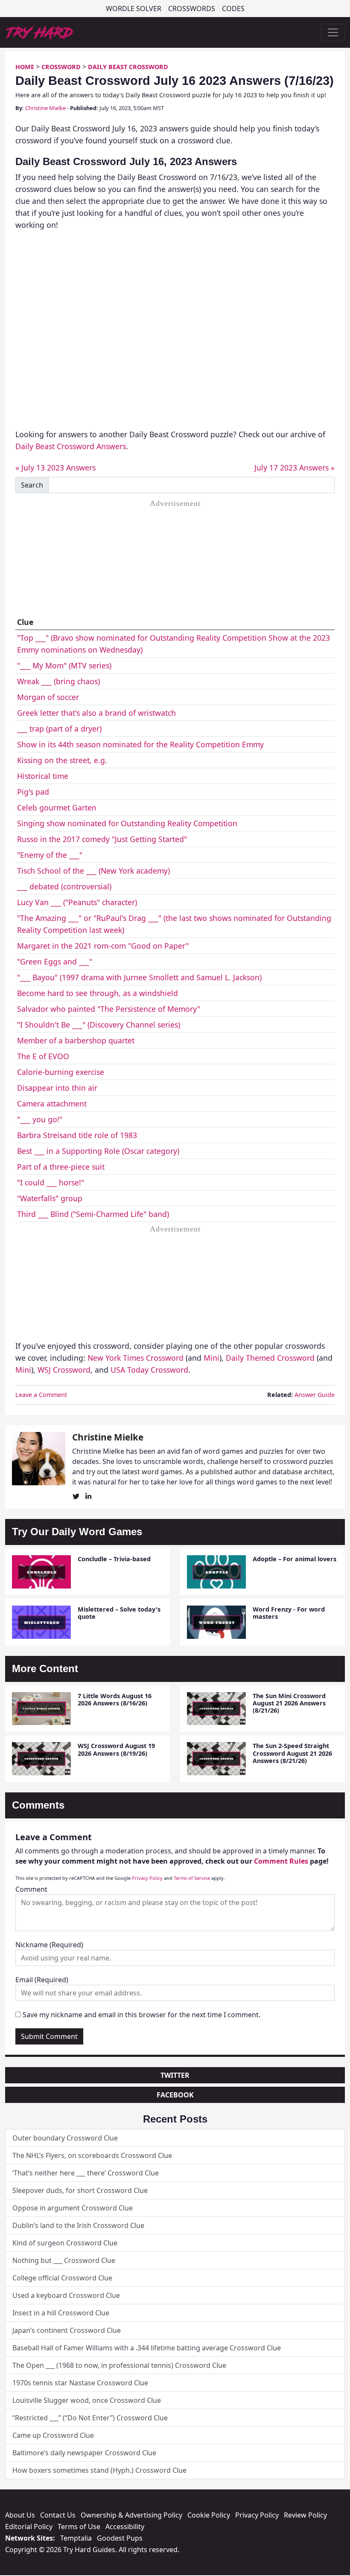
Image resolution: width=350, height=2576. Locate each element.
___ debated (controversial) (64, 886)
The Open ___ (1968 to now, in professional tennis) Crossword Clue (119, 2365)
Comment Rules (281, 1861)
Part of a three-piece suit (61, 1167)
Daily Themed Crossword (270, 1358)
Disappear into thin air (57, 1088)
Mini (211, 1358)
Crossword (61, 67)
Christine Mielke (45, 108)
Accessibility (125, 2527)
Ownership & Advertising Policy (131, 2515)
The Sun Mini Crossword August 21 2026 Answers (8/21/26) (289, 1703)
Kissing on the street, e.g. (62, 760)
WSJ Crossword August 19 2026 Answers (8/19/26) (116, 1749)
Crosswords (192, 9)
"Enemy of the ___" (50, 855)
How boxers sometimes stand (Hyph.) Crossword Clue (99, 2470)
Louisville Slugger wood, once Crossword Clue (87, 2400)
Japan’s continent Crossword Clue (67, 2330)
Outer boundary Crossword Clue (65, 2138)
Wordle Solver (134, 9)
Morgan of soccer (48, 697)
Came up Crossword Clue (53, 2435)
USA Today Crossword (149, 1370)
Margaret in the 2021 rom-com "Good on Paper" (103, 946)
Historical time (43, 776)
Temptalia (76, 2538)
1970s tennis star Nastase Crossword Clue (80, 2383)
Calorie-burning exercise (61, 1072)
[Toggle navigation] (333, 32)
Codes (233, 9)
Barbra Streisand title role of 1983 (77, 1135)
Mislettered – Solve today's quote (119, 1613)
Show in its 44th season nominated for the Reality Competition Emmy (140, 744)
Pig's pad (33, 792)
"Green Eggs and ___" (55, 961)
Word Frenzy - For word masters (289, 1613)
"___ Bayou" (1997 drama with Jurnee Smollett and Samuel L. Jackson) (139, 977)
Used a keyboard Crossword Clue (66, 2295)
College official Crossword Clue (62, 2278)
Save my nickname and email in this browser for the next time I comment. (141, 2015)
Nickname (49, 1945)
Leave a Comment (41, 1395)
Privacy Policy (147, 1878)
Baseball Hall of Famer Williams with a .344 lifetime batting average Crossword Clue (147, 2348)
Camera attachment (52, 1104)
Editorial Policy (29, 2527)
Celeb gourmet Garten (57, 807)
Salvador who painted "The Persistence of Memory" (109, 1009)
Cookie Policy (209, 2515)
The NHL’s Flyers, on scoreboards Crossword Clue (92, 2155)
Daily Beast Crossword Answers (71, 446)
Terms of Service (192, 1878)
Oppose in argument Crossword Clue (73, 2208)
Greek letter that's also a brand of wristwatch (96, 713)
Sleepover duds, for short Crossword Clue (80, 2190)
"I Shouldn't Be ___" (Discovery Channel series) (99, 1025)
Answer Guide (315, 1395)
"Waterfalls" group (50, 1198)
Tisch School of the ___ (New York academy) (93, 871)
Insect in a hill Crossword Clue (61, 2313)
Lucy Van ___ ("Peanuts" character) (77, 902)
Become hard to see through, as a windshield (98, 993)
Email (42, 1980)
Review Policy (305, 2515)
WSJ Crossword (64, 1370)
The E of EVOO (43, 1056)
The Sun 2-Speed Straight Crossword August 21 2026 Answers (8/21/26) (292, 1753)
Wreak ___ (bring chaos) (58, 681)
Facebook (175, 2095)
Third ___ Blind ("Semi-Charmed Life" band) (93, 1214)
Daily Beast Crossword (128, 67)
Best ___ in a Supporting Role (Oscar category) (98, 1151)
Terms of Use (79, 2527)
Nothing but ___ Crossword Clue (64, 2260)
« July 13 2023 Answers (55, 468)
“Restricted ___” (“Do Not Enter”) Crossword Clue (90, 2418)
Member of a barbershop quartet (76, 1040)
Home (25, 67)
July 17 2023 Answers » (295, 468)
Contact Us (58, 2515)
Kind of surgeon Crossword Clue (65, 2243)
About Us (20, 2515)
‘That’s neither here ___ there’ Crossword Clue (86, 2173)
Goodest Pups (120, 2538)
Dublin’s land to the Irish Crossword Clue (78, 2225)
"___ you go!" (40, 1119)
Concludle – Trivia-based (114, 1559)
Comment (31, 1889)
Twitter (175, 2075)
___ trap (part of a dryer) (59, 729)
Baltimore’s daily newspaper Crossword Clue (84, 2453)
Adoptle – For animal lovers (295, 1559)
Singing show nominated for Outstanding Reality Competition (127, 823)
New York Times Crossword (136, 1358)
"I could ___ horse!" (51, 1182)
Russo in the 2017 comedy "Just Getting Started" (102, 839)
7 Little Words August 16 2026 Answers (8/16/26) (115, 1699)
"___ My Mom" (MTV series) (64, 665)
